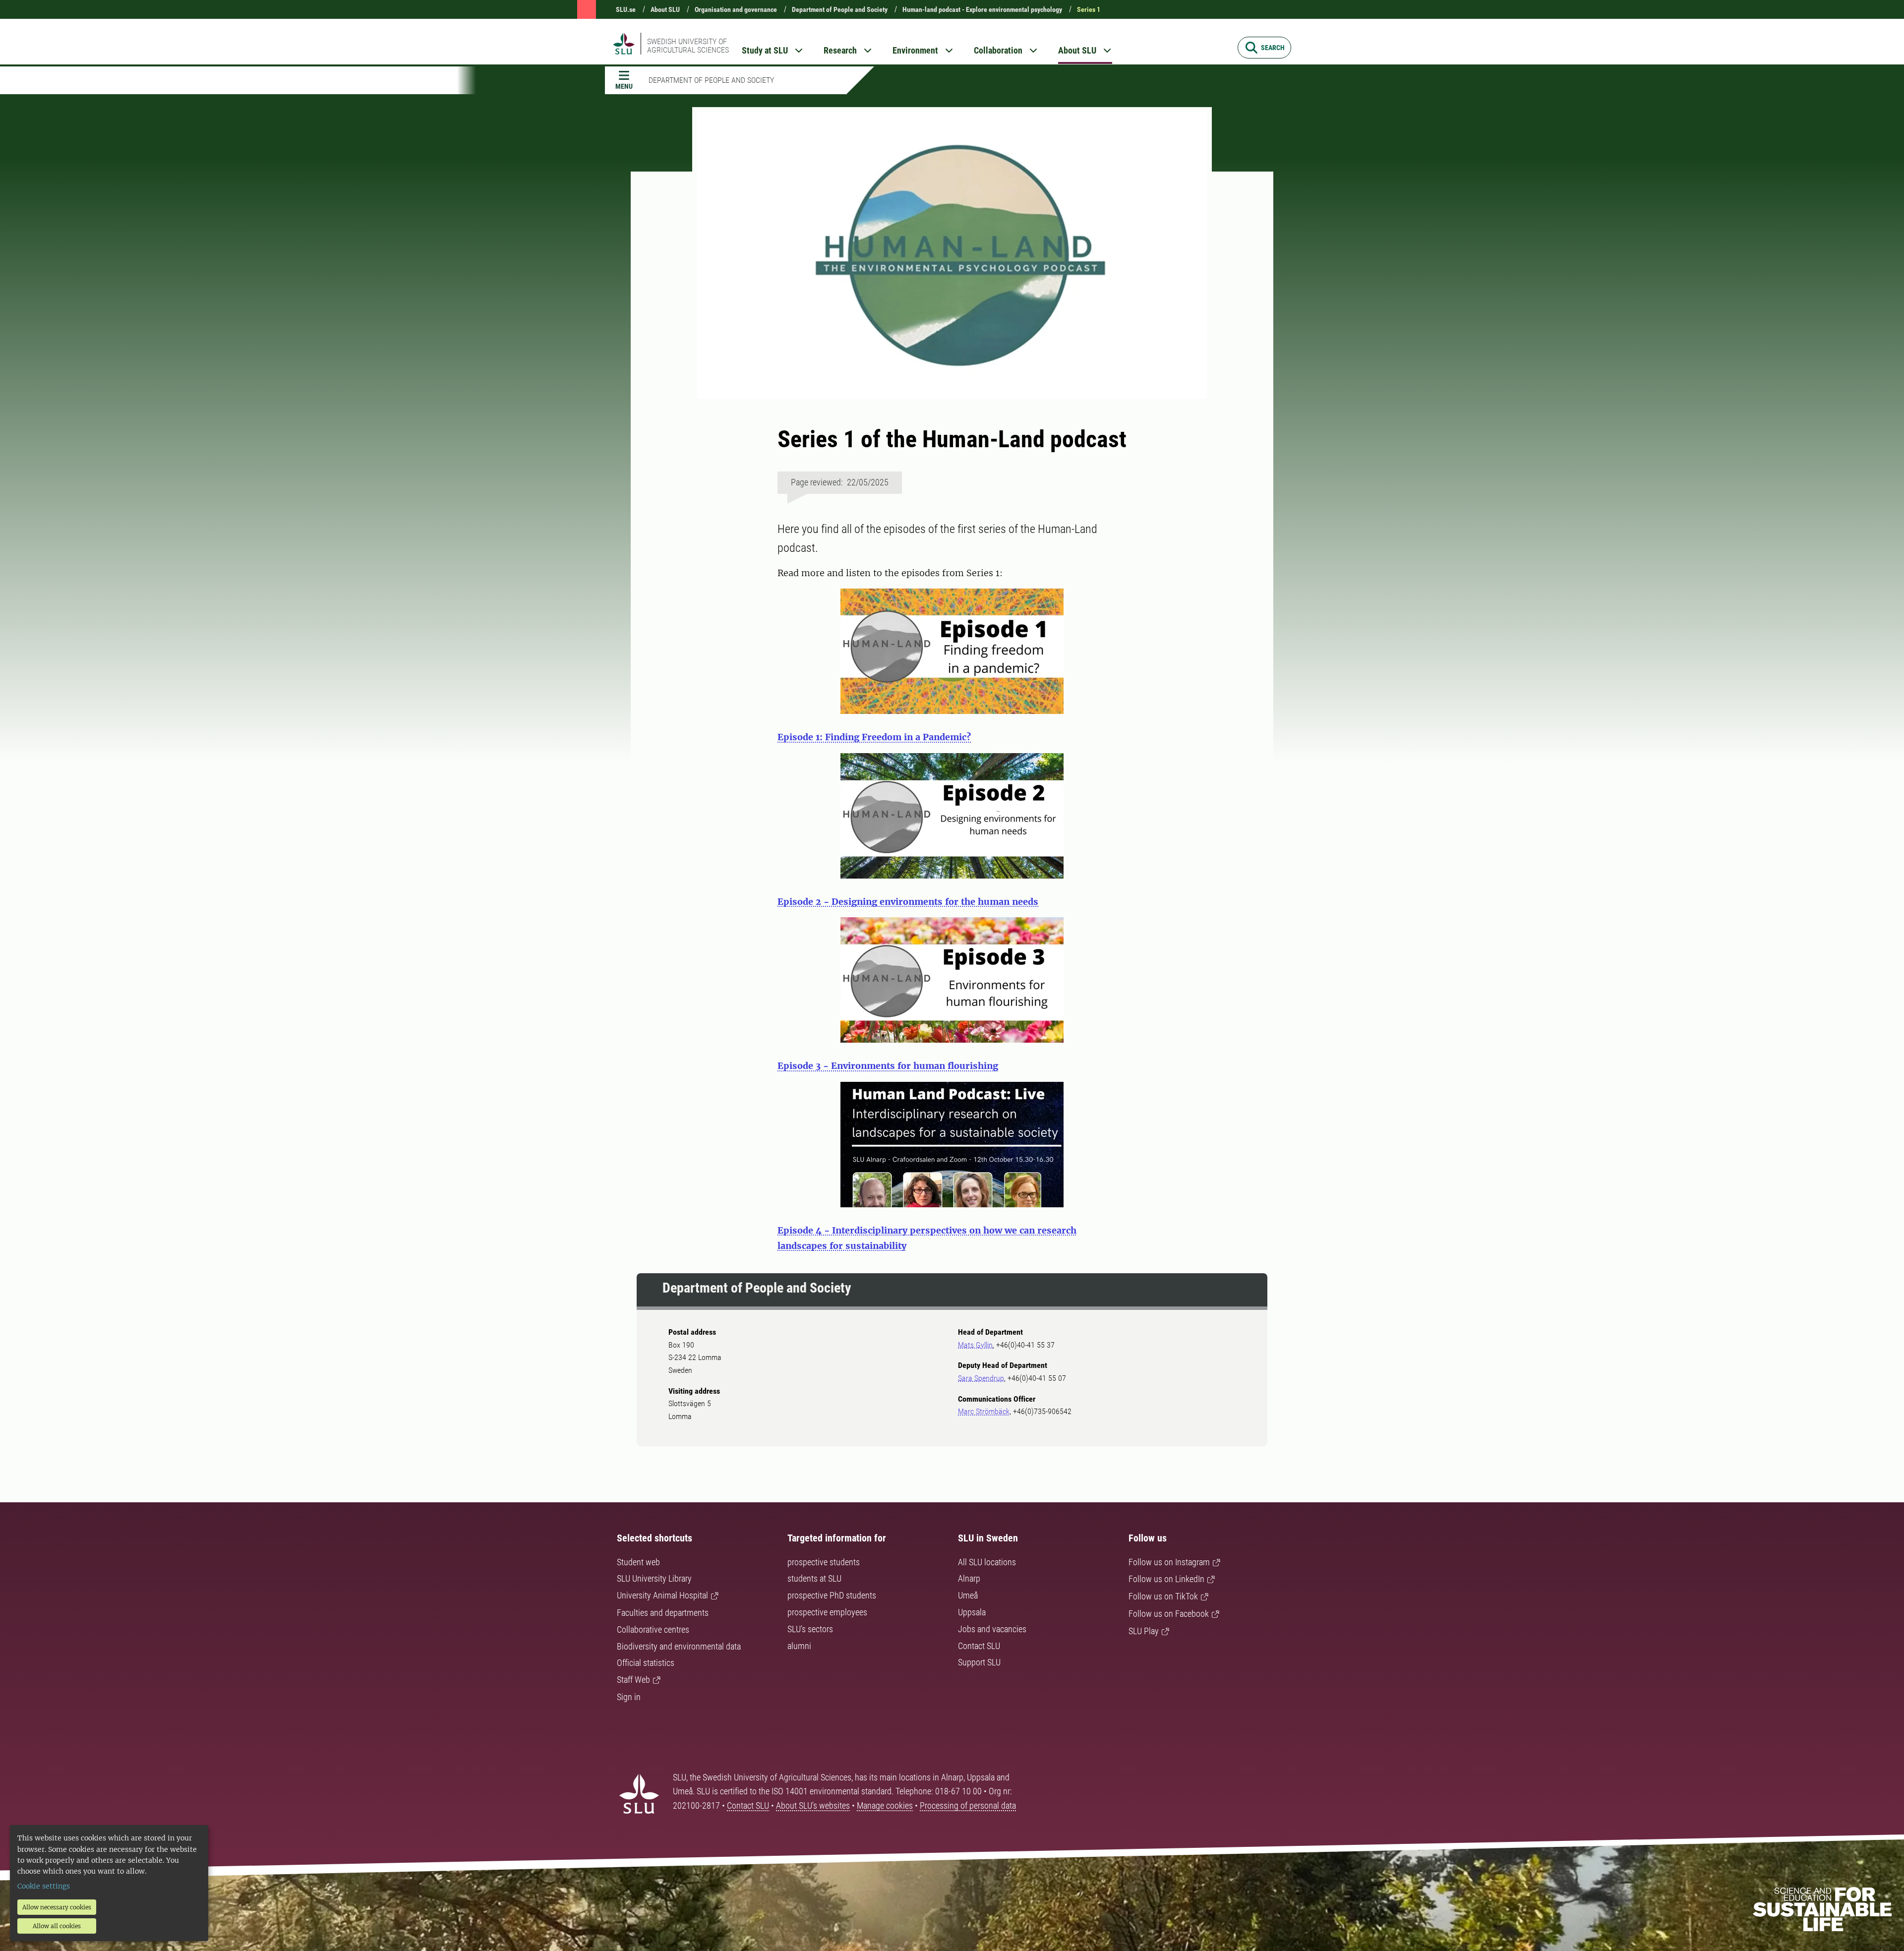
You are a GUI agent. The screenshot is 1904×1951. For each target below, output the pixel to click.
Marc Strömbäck (984, 1411)
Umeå (968, 1595)
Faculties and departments (663, 1613)
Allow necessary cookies (57, 1907)
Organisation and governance (736, 9)
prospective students (824, 1562)
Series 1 (1089, 9)
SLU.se (626, 9)
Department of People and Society (840, 9)
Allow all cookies (57, 1926)
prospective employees (827, 1612)
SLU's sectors (810, 1629)
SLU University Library (654, 1578)
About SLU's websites (813, 1805)
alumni (799, 1646)
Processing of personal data (968, 1805)
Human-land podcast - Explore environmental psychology (982, 9)
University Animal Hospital (662, 1595)
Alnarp (969, 1578)
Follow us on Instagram (1169, 1562)
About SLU (665, 9)
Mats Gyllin (975, 1345)
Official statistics (646, 1663)
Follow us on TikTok (1163, 1596)
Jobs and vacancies (992, 1629)
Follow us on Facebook (1169, 1614)
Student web (638, 1562)
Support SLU (979, 1662)
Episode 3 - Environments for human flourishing (888, 1066)
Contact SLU (979, 1646)
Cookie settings (44, 1886)
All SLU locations (987, 1562)
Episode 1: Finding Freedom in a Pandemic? (874, 737)
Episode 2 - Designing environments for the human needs (908, 902)
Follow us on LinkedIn (1166, 1579)
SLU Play (1144, 1631)
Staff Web (633, 1680)
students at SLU (814, 1578)
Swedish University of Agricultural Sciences (688, 46)
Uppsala (972, 1612)
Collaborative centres (653, 1629)
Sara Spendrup (981, 1378)
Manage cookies (885, 1805)
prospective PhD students (832, 1595)
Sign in (629, 1697)
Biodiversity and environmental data (679, 1646)
